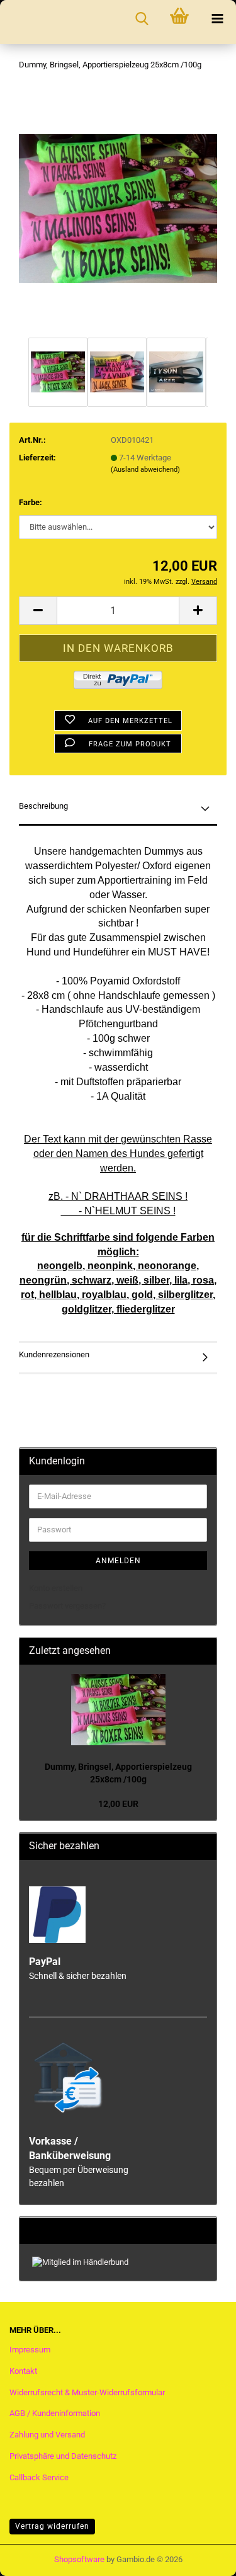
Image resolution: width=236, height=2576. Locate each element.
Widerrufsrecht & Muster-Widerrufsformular (87, 2392)
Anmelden (118, 1561)
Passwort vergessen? (67, 1606)
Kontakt (23, 2371)
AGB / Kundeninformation (55, 2413)
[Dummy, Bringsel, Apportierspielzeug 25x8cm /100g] (118, 208)
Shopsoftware (79, 2559)
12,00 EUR (118, 1804)
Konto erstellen (56, 1588)
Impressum (30, 2350)
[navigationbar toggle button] (217, 19)
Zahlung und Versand (47, 2435)
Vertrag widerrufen (52, 2526)
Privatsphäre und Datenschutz (63, 2456)
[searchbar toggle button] (142, 19)
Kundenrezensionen (54, 1354)
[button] (38, 611)
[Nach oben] (201, 2554)
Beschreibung (43, 806)
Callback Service (39, 2477)
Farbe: (31, 502)
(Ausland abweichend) (145, 470)
